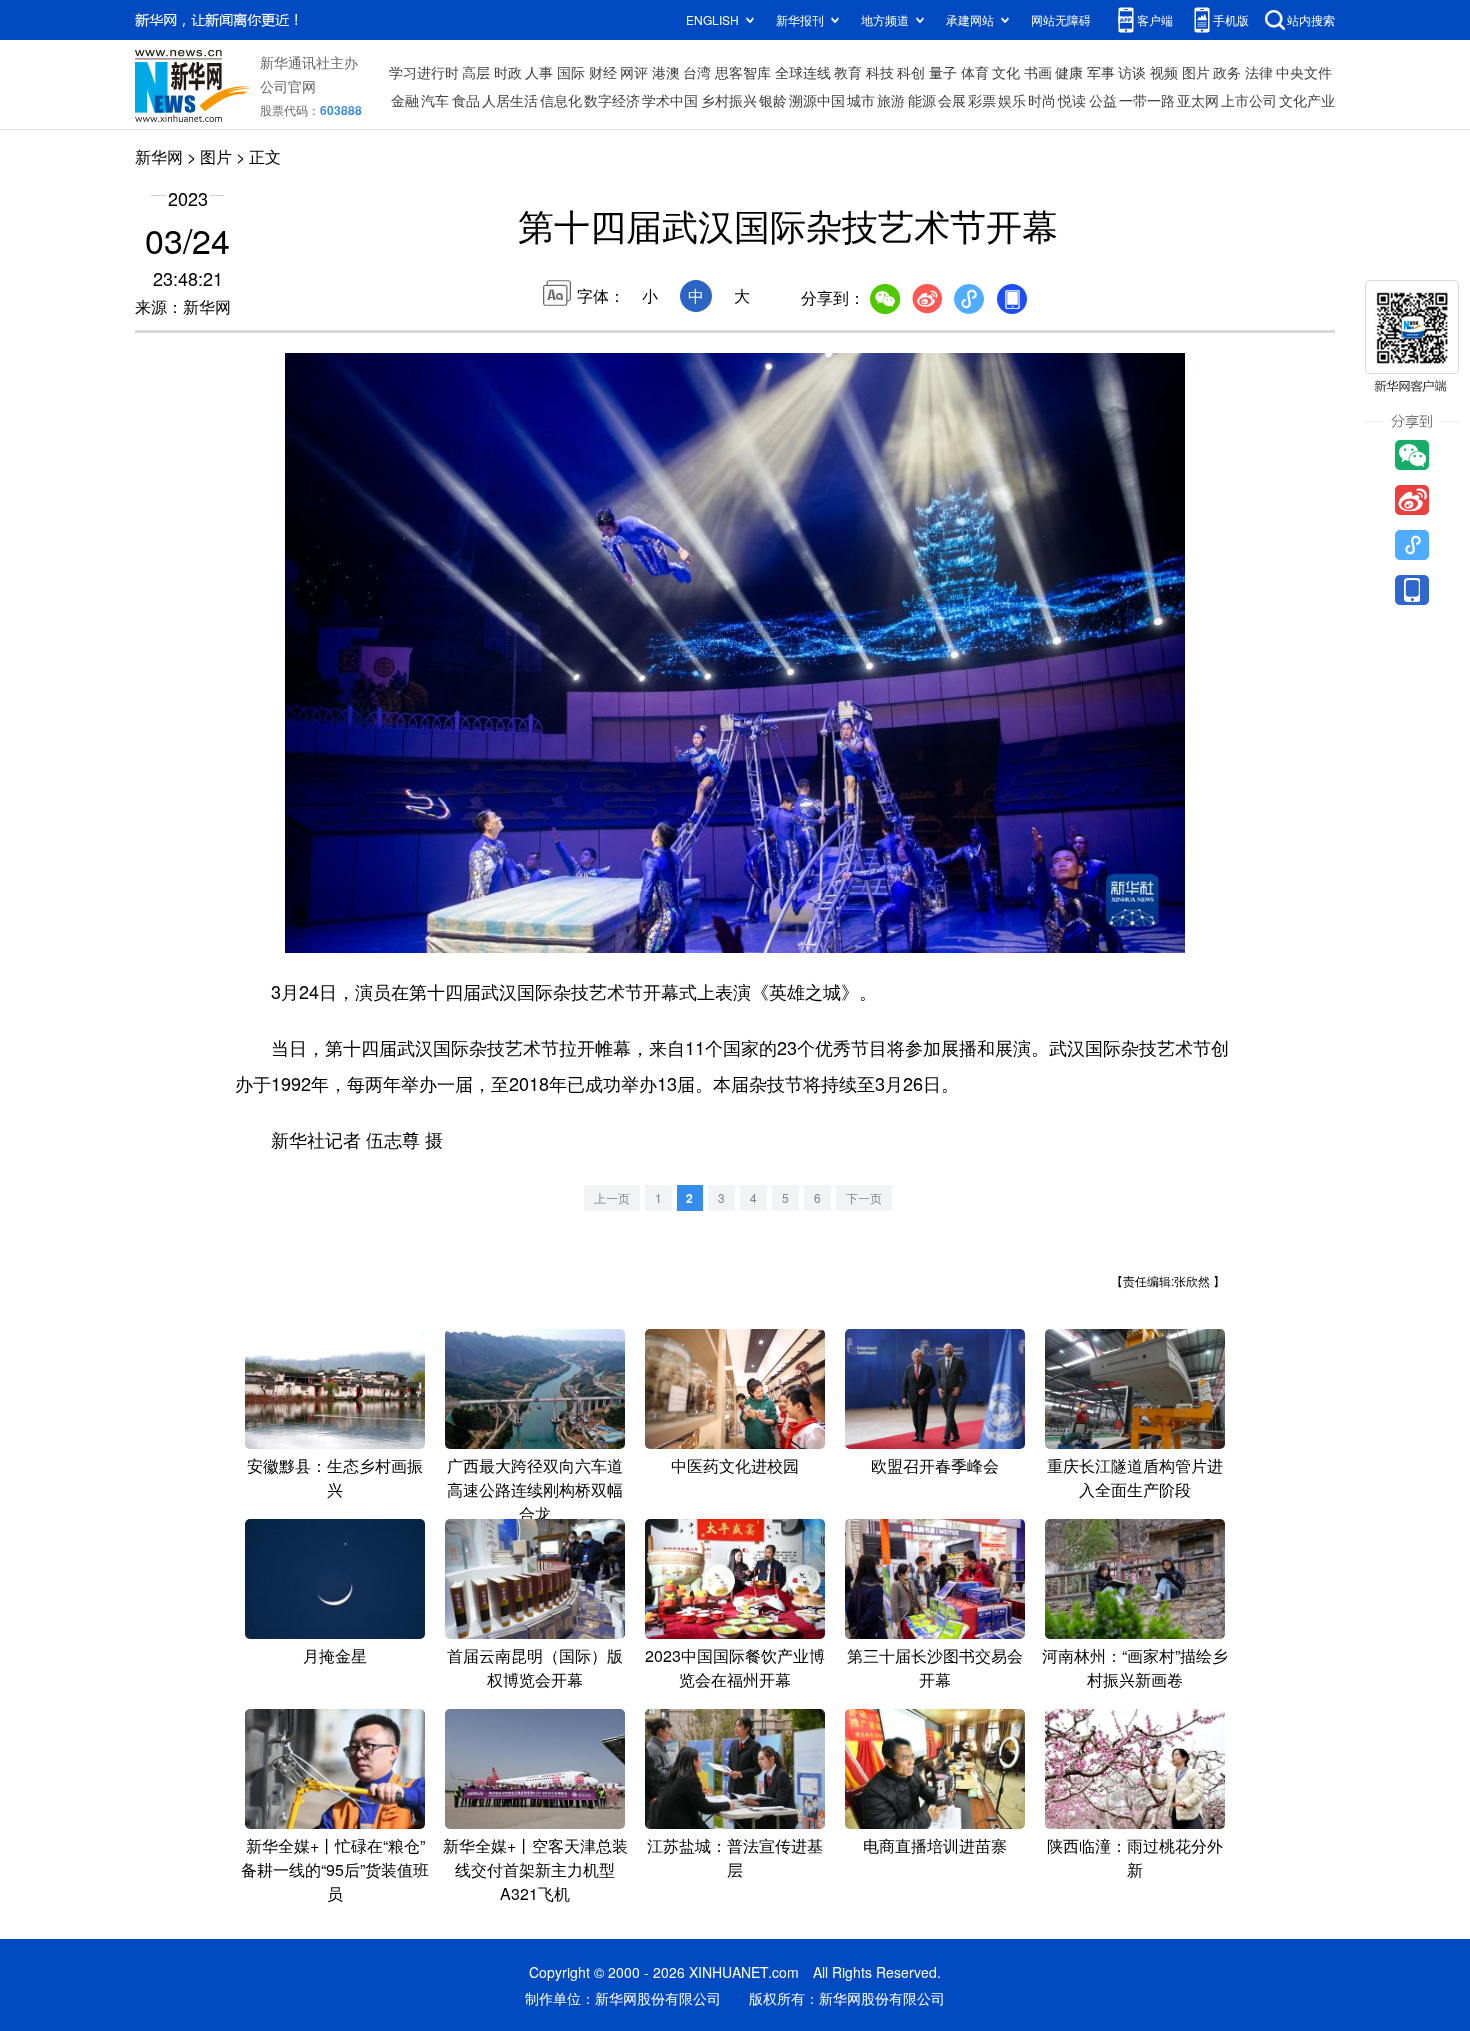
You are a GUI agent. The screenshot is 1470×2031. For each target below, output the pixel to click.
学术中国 (670, 100)
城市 (861, 100)
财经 (603, 72)
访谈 (1132, 72)
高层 (476, 72)
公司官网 (288, 86)
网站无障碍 (1061, 19)
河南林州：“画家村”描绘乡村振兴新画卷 (1135, 1667)
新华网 (159, 156)
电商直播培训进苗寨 (935, 1845)
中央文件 (1304, 72)
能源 (922, 100)
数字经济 (612, 100)
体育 (975, 72)
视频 (1164, 72)
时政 (508, 72)
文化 (1006, 72)
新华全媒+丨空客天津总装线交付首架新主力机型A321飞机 (535, 1869)
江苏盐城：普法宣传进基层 (735, 1857)
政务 (1227, 72)
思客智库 (743, 72)
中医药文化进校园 (735, 1465)
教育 (848, 72)
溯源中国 (817, 100)
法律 (1259, 72)
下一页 (864, 1197)
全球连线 (803, 72)
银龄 (773, 100)
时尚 (1042, 100)
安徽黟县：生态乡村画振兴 (335, 1477)
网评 (634, 72)
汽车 (435, 100)
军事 (1101, 72)
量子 (943, 72)
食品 (466, 100)
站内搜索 (1311, 19)
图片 (1196, 72)
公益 (1103, 100)
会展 (952, 100)
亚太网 (1198, 100)
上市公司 (1249, 100)
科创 (911, 72)
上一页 (612, 1197)
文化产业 (1307, 100)
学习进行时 (424, 72)
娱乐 (1012, 100)
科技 (880, 72)
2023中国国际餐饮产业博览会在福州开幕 (735, 1667)
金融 (405, 100)
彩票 (982, 100)
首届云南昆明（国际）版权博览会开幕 (535, 1667)
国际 (571, 72)
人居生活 (510, 100)
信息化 (561, 100)
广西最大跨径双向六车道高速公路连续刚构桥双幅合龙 (535, 1489)
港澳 (666, 72)
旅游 (891, 100)
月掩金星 (335, 1655)
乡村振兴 (729, 100)
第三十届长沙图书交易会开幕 (935, 1667)
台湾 (697, 72)
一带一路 (1147, 100)
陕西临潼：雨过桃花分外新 (1135, 1857)
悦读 (1072, 100)
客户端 (1155, 19)
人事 (539, 72)
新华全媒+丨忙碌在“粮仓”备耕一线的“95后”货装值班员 (335, 1869)
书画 (1038, 72)
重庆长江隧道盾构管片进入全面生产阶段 (1135, 1477)
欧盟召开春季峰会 (935, 1465)
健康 (1069, 72)
